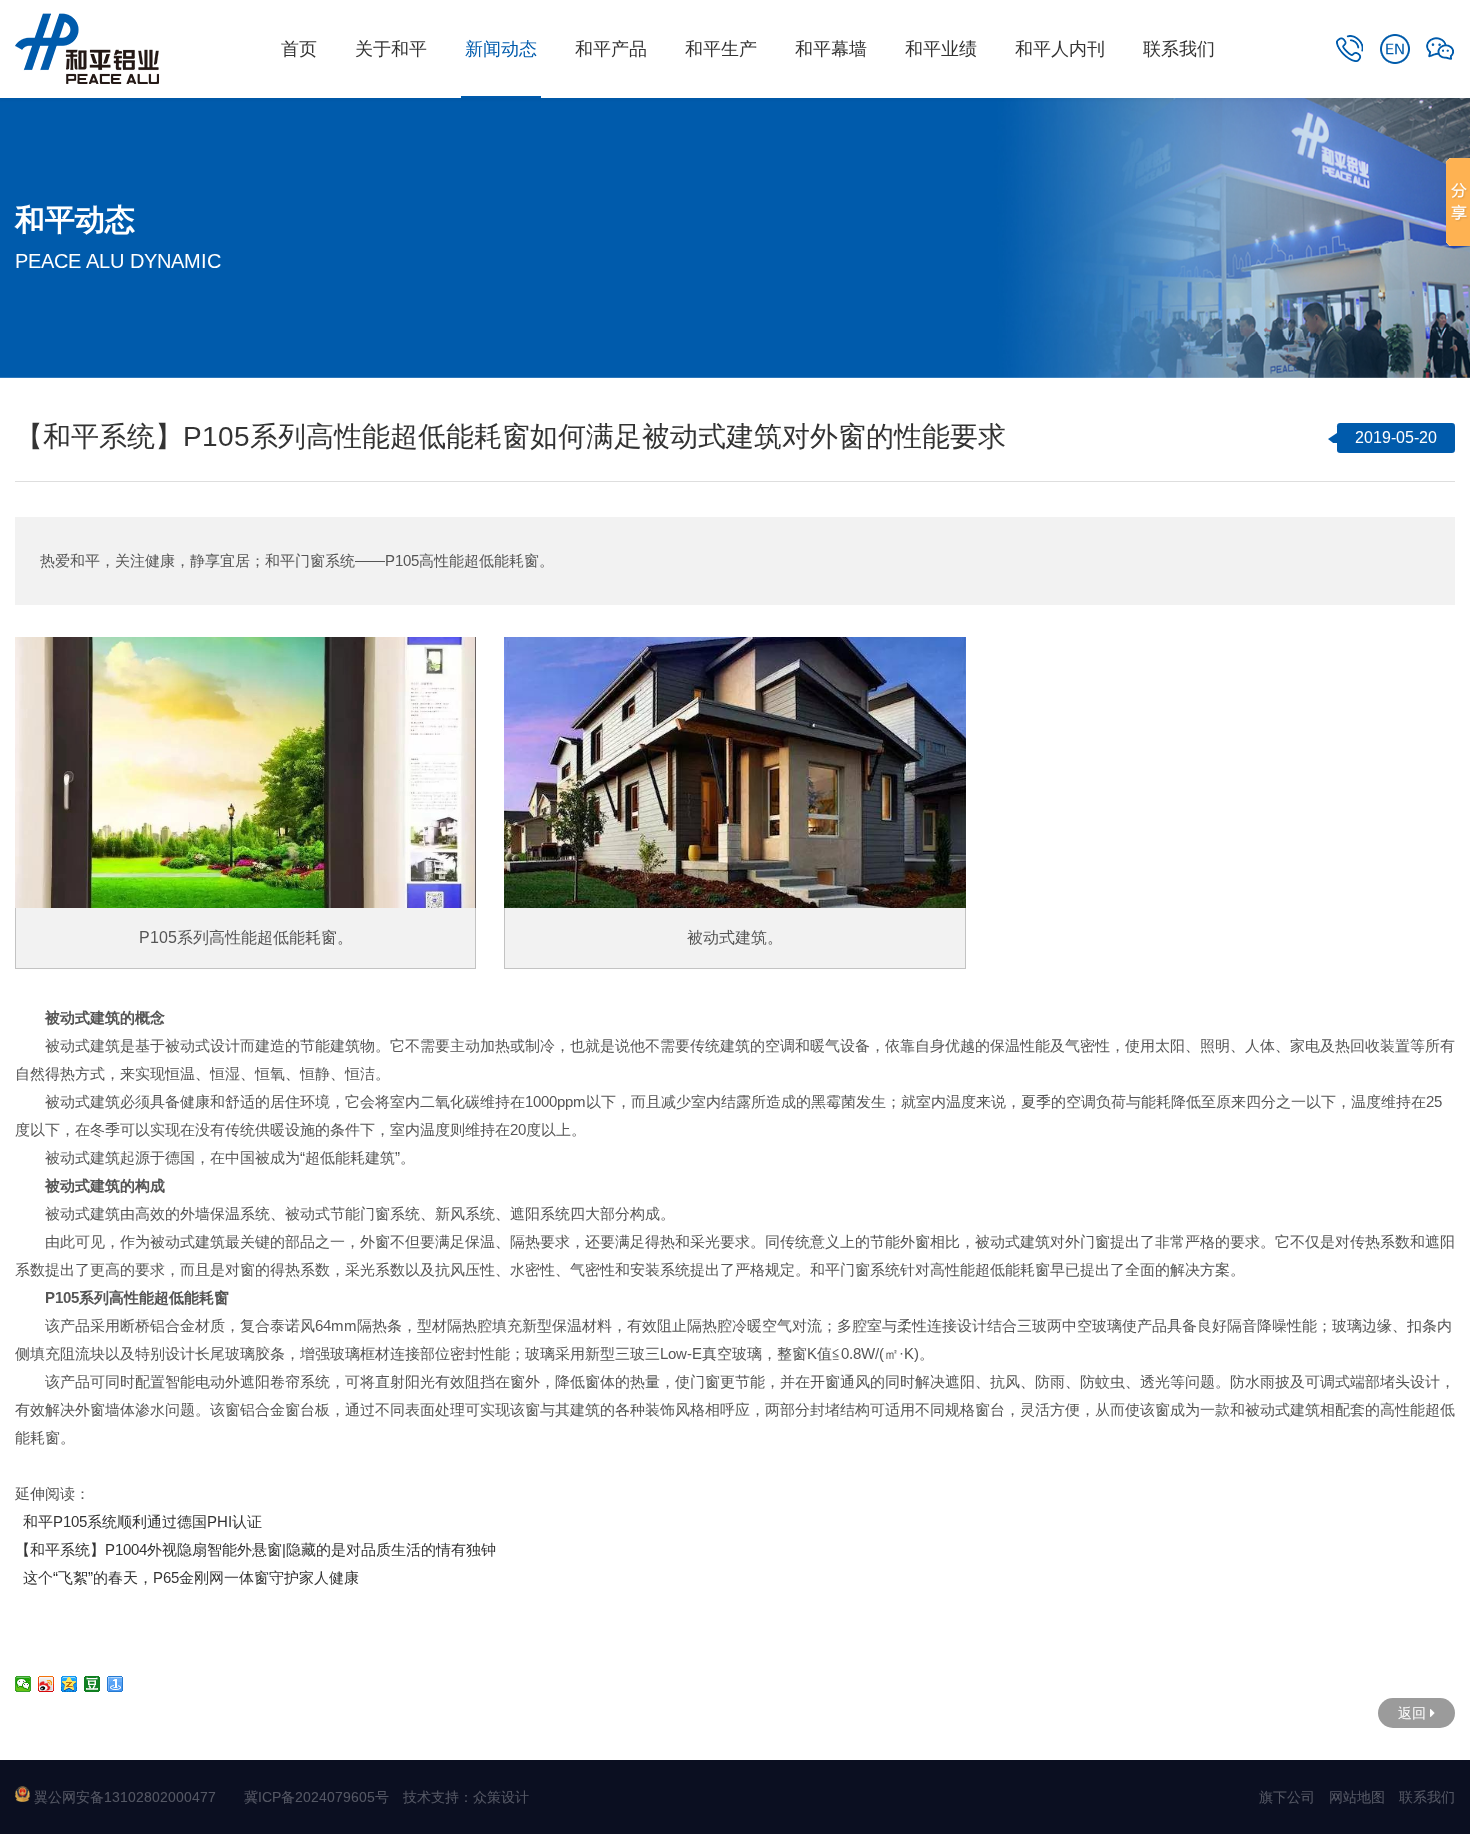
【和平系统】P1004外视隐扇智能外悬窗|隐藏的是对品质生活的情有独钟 (255, 1549)
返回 (1414, 1713)
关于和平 (391, 49)
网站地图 (1357, 1797)
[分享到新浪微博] (46, 1684)
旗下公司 (1287, 1797)
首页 (299, 49)
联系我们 (1179, 49)
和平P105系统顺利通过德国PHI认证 (138, 1521)
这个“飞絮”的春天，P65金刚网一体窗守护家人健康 (187, 1577)
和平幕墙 (831, 49)
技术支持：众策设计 (466, 1797)
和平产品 (611, 49)
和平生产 (721, 49)
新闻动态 (501, 49)
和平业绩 (941, 49)
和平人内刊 (1060, 49)
